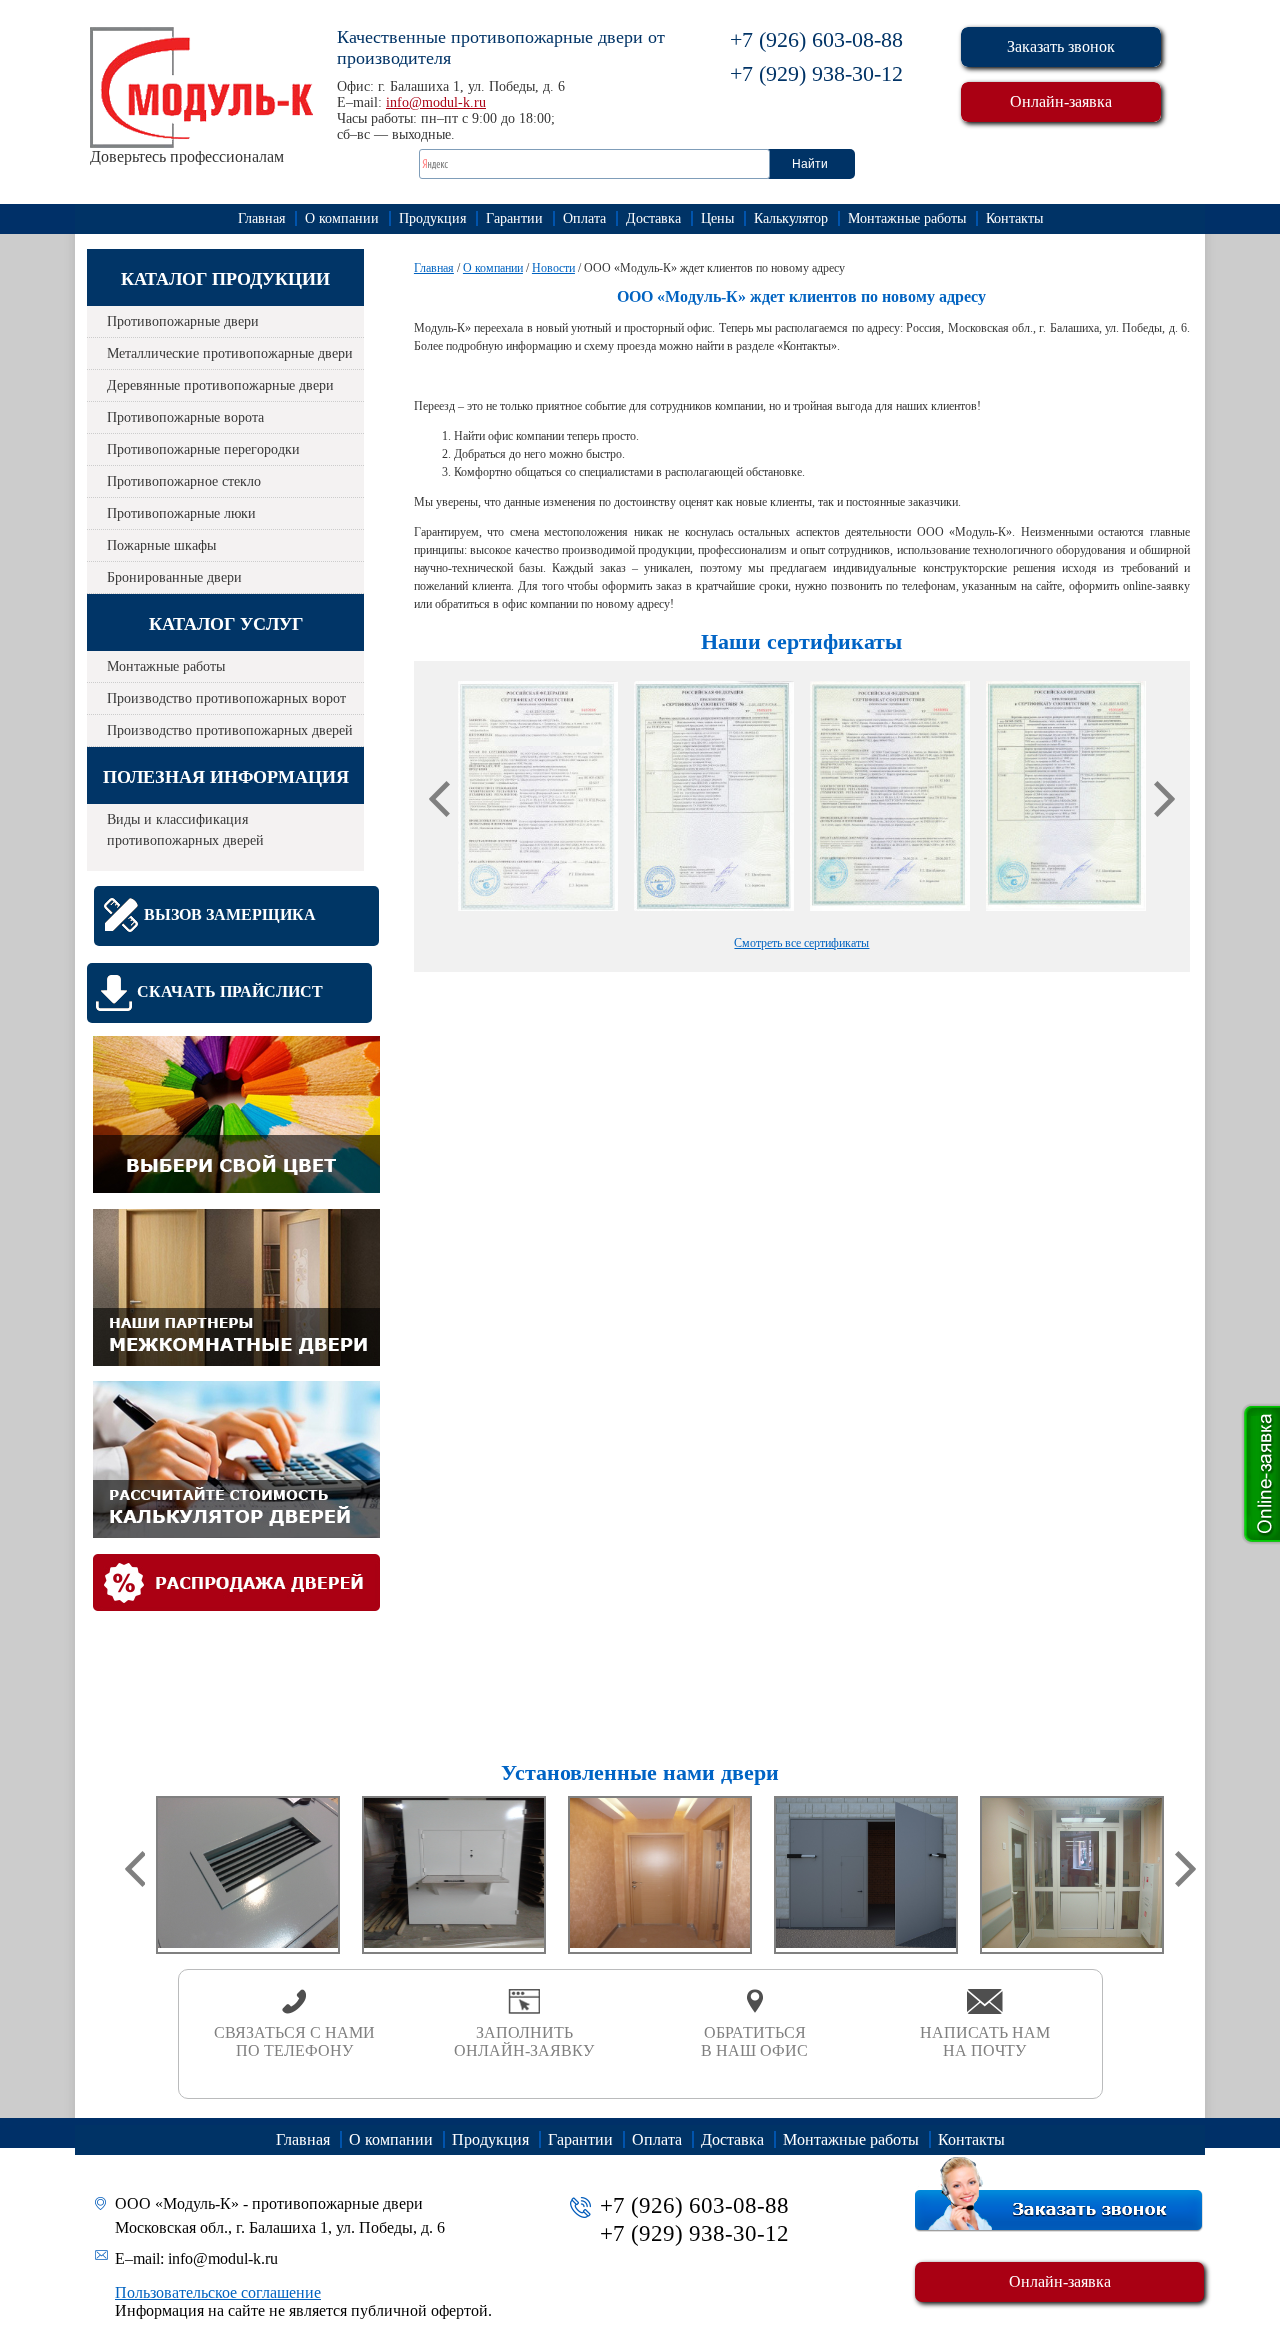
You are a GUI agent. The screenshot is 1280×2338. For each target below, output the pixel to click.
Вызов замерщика (230, 914)
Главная (261, 218)
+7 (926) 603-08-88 (816, 39)
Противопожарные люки (181, 513)
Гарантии (514, 218)
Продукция (432, 218)
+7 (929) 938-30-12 (816, 73)
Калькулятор (791, 218)
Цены (717, 218)
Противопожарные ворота (185, 417)
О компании (342, 218)
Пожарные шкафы (161, 545)
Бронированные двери (174, 577)
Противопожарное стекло (184, 481)
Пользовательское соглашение (218, 2292)
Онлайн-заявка (1061, 101)
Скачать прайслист (230, 991)
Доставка (653, 218)
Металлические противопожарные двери (230, 353)
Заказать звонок (1061, 46)
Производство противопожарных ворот (226, 698)
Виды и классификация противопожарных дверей (185, 830)
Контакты (1014, 218)
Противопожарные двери (183, 321)
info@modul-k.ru (436, 102)
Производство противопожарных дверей (230, 730)
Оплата (584, 218)
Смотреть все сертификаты (801, 943)
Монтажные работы (907, 218)
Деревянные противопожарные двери (220, 385)
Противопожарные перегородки (203, 449)
